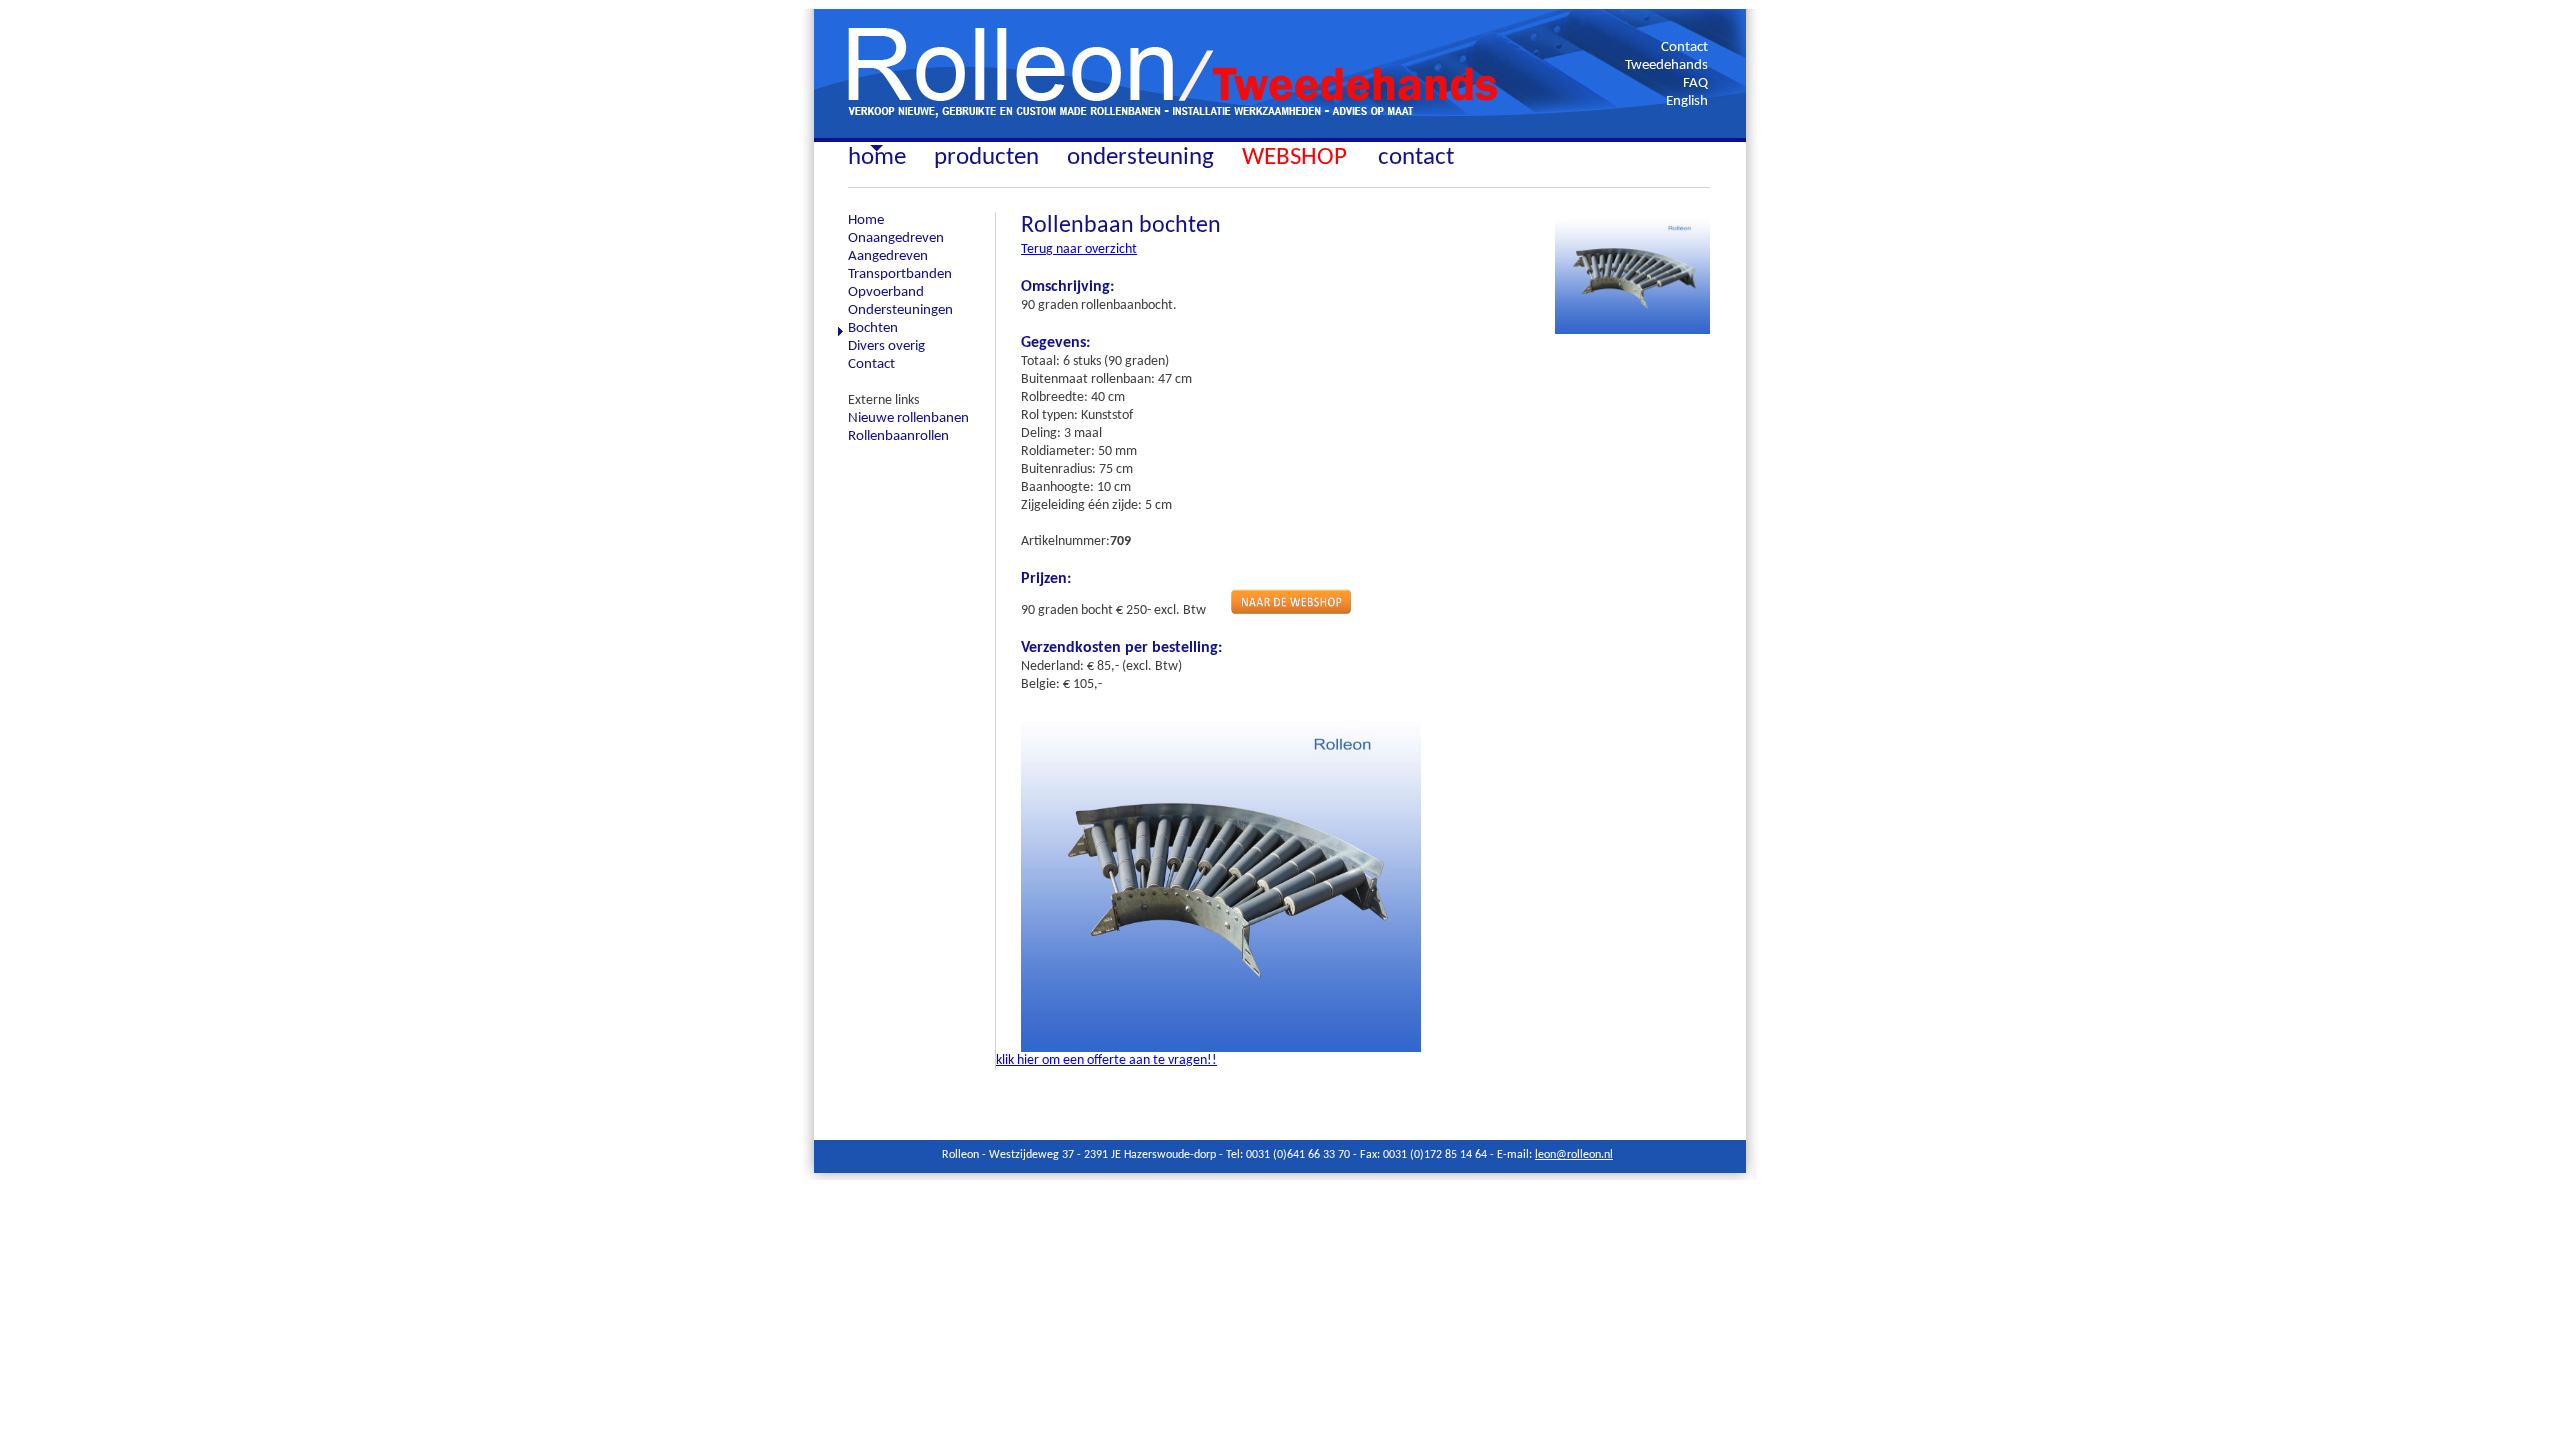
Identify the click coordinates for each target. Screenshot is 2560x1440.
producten (986, 157)
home (877, 157)
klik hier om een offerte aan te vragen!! (1106, 1060)
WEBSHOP (1297, 157)
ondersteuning (1140, 157)
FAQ (1695, 83)
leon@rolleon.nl (1574, 1155)
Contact (1684, 47)
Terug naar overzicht (1079, 249)
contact (1416, 157)
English (1687, 101)
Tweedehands (1666, 65)
